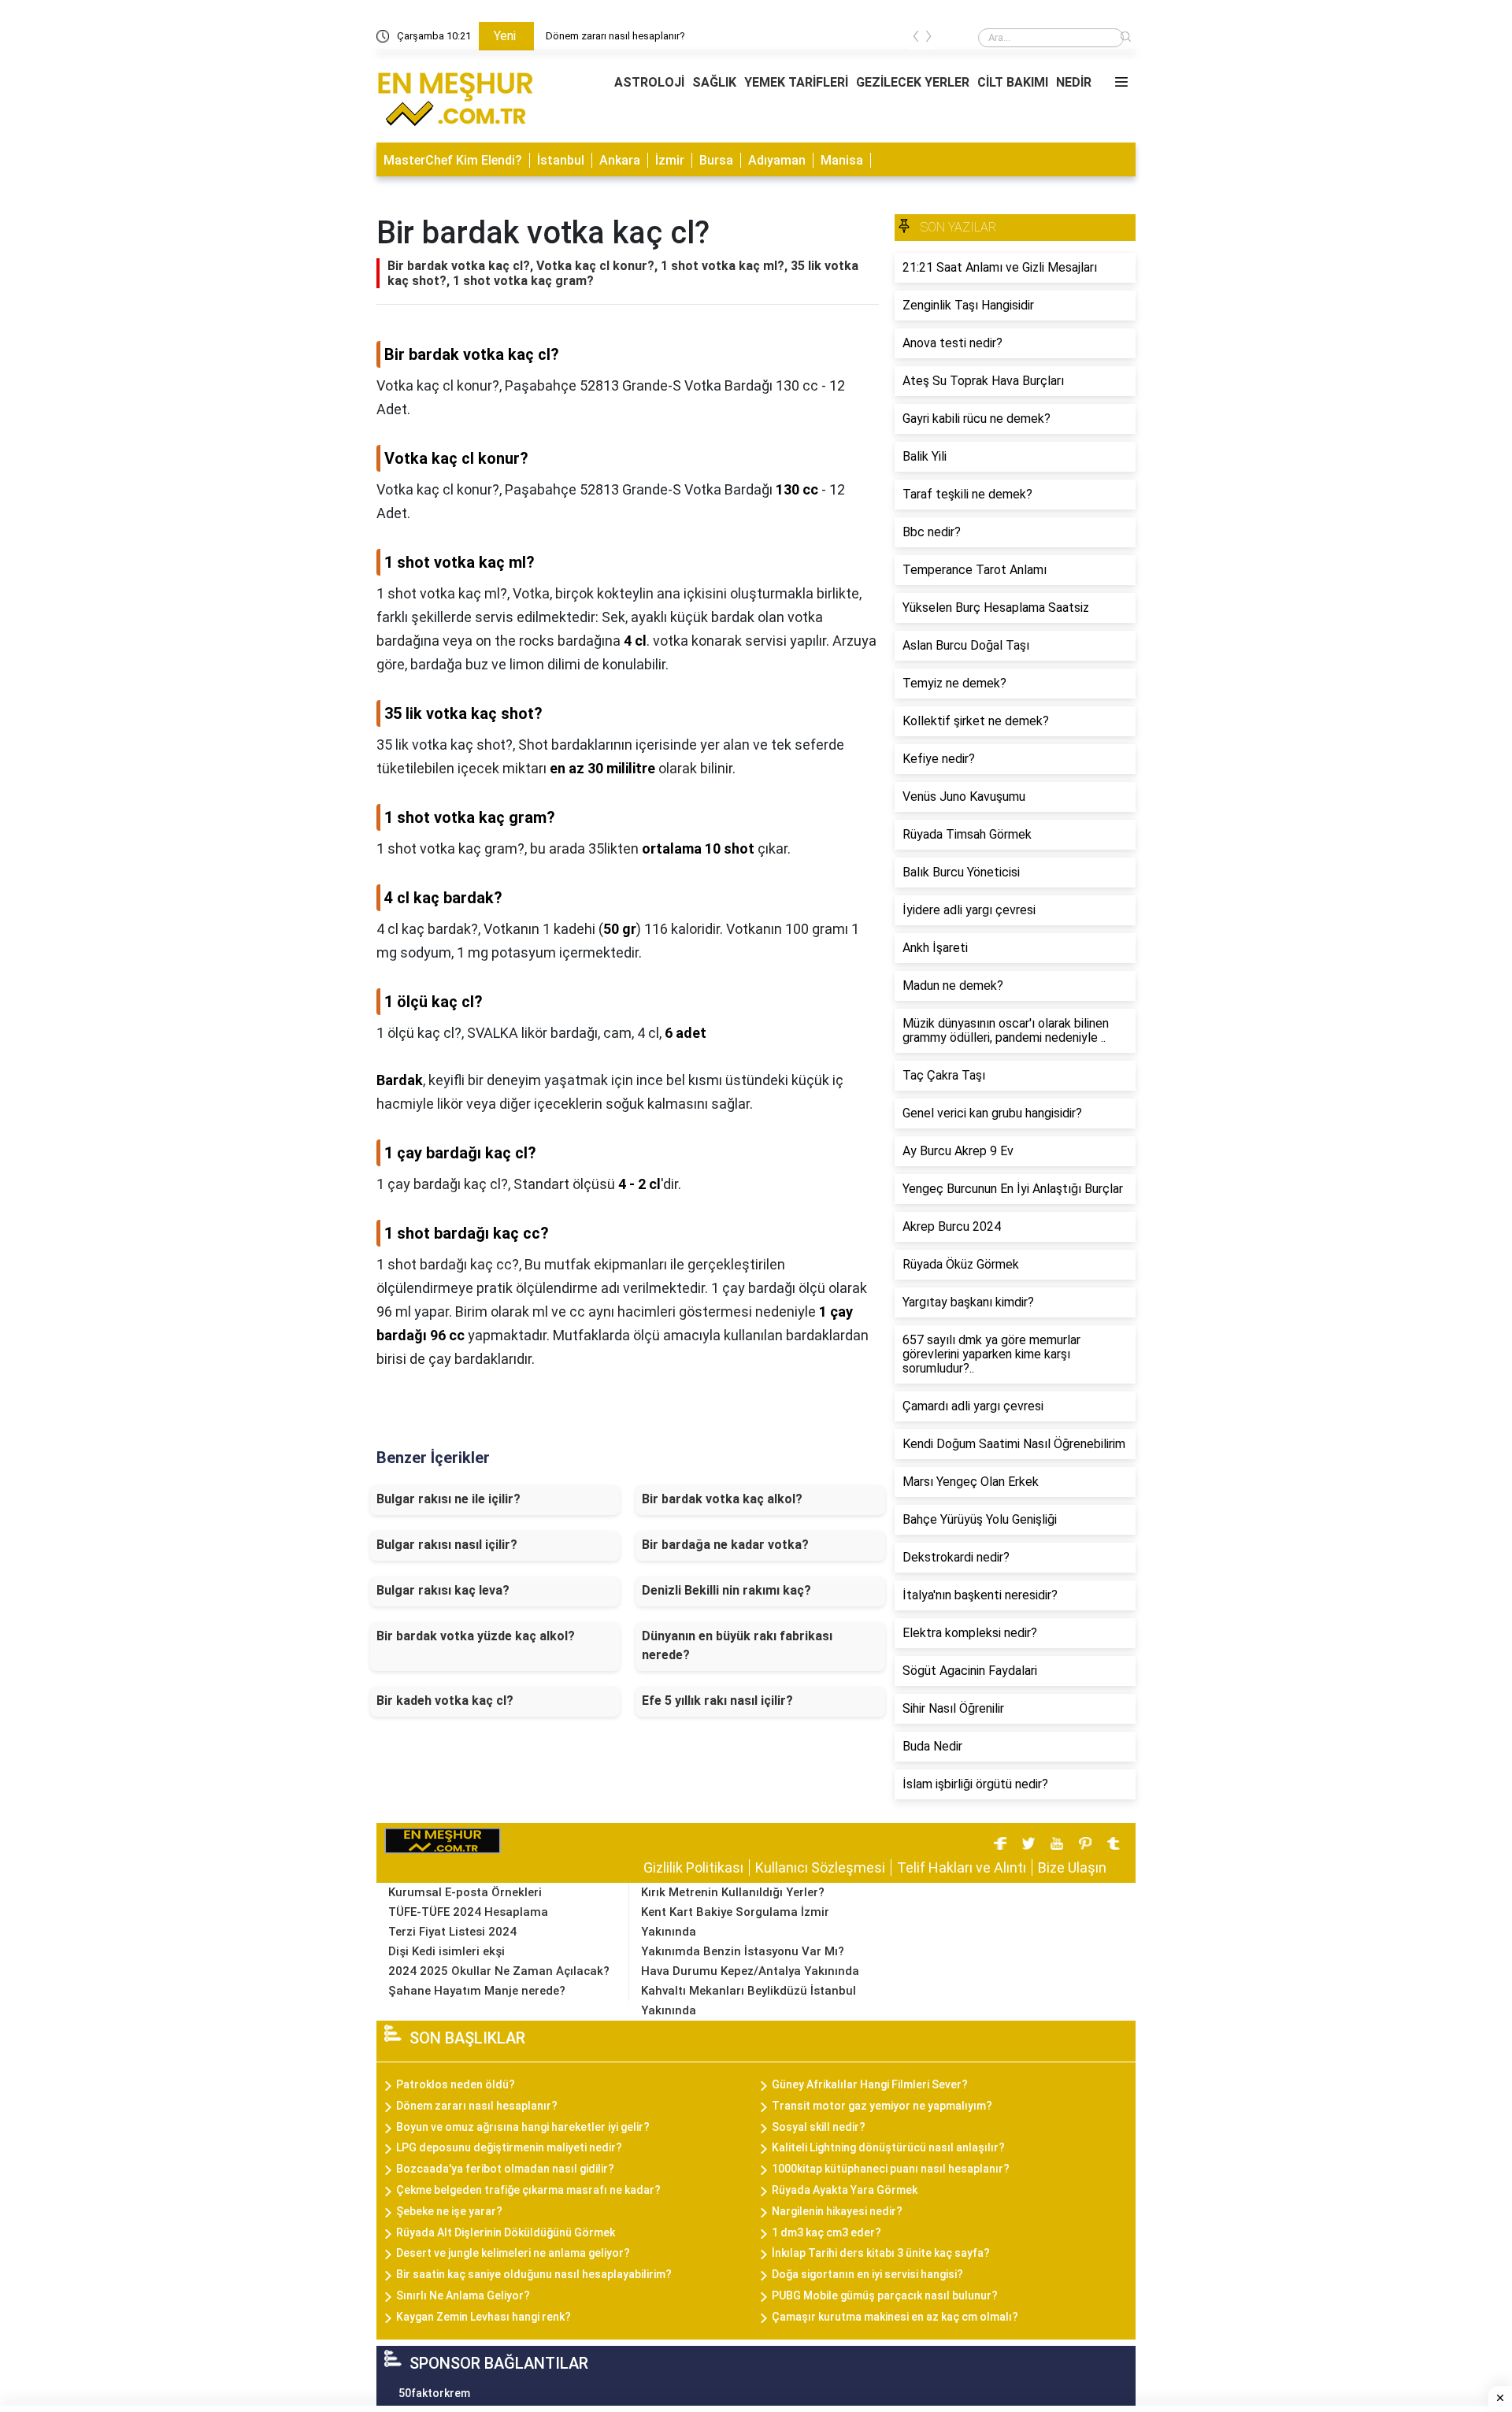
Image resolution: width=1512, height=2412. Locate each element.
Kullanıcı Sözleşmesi (820, 1867)
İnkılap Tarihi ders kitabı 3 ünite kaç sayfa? (881, 2253)
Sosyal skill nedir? (819, 2127)
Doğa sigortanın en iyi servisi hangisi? (867, 2274)
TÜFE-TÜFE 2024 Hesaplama (468, 1912)
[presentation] (916, 39)
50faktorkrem (434, 2393)
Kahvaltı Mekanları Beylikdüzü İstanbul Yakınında (749, 2001)
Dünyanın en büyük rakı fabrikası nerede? (737, 1645)
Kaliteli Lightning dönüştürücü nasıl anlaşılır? (888, 2147)
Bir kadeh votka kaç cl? (445, 1701)
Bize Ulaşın (1072, 1867)
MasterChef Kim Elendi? (453, 160)
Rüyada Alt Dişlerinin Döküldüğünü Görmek (506, 2232)
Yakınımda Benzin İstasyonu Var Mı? (743, 1951)
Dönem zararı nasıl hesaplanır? (615, 36)
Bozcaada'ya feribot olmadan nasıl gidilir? (505, 2169)
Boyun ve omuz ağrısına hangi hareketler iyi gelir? (523, 2127)
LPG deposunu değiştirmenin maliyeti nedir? (509, 2147)
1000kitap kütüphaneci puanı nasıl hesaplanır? (891, 2169)
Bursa (716, 160)
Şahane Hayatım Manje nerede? (477, 1991)
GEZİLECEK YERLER (913, 82)
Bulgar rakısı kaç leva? (443, 1590)
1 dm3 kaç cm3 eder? (826, 2232)
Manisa (842, 160)
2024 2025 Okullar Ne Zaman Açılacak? (499, 1971)
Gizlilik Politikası (693, 1867)
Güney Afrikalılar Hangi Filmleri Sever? (870, 2084)
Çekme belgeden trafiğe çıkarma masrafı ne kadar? (528, 2190)
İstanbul (561, 160)
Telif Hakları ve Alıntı (962, 1867)
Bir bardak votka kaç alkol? (722, 1499)
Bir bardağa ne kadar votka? (725, 1545)
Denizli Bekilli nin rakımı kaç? (726, 1590)
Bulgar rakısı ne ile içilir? (448, 1499)
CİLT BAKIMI (1013, 82)
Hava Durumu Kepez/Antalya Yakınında (750, 1971)
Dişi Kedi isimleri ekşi (447, 1951)
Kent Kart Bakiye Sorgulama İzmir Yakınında (735, 1922)
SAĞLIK (714, 82)
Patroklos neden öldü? (456, 2084)
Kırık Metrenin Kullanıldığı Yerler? (733, 1892)
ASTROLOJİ (649, 82)
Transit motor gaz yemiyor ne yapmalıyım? (882, 2106)
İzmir (670, 160)
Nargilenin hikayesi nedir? (837, 2211)
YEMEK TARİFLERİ (796, 82)
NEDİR (1074, 82)
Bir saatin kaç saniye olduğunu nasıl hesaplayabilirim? (534, 2274)
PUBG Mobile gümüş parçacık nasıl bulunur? (885, 2295)
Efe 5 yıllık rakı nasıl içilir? (717, 1701)
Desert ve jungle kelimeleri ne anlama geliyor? (513, 2253)
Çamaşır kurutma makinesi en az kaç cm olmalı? (895, 2317)
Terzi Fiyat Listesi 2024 (452, 1932)
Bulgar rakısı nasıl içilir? (447, 1545)
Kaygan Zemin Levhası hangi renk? (484, 2317)
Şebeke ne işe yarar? (449, 2211)
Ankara (620, 160)
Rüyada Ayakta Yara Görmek (845, 2190)
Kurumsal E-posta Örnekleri (465, 1892)
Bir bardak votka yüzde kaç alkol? (476, 1636)
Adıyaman (777, 160)
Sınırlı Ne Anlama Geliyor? (463, 2295)
